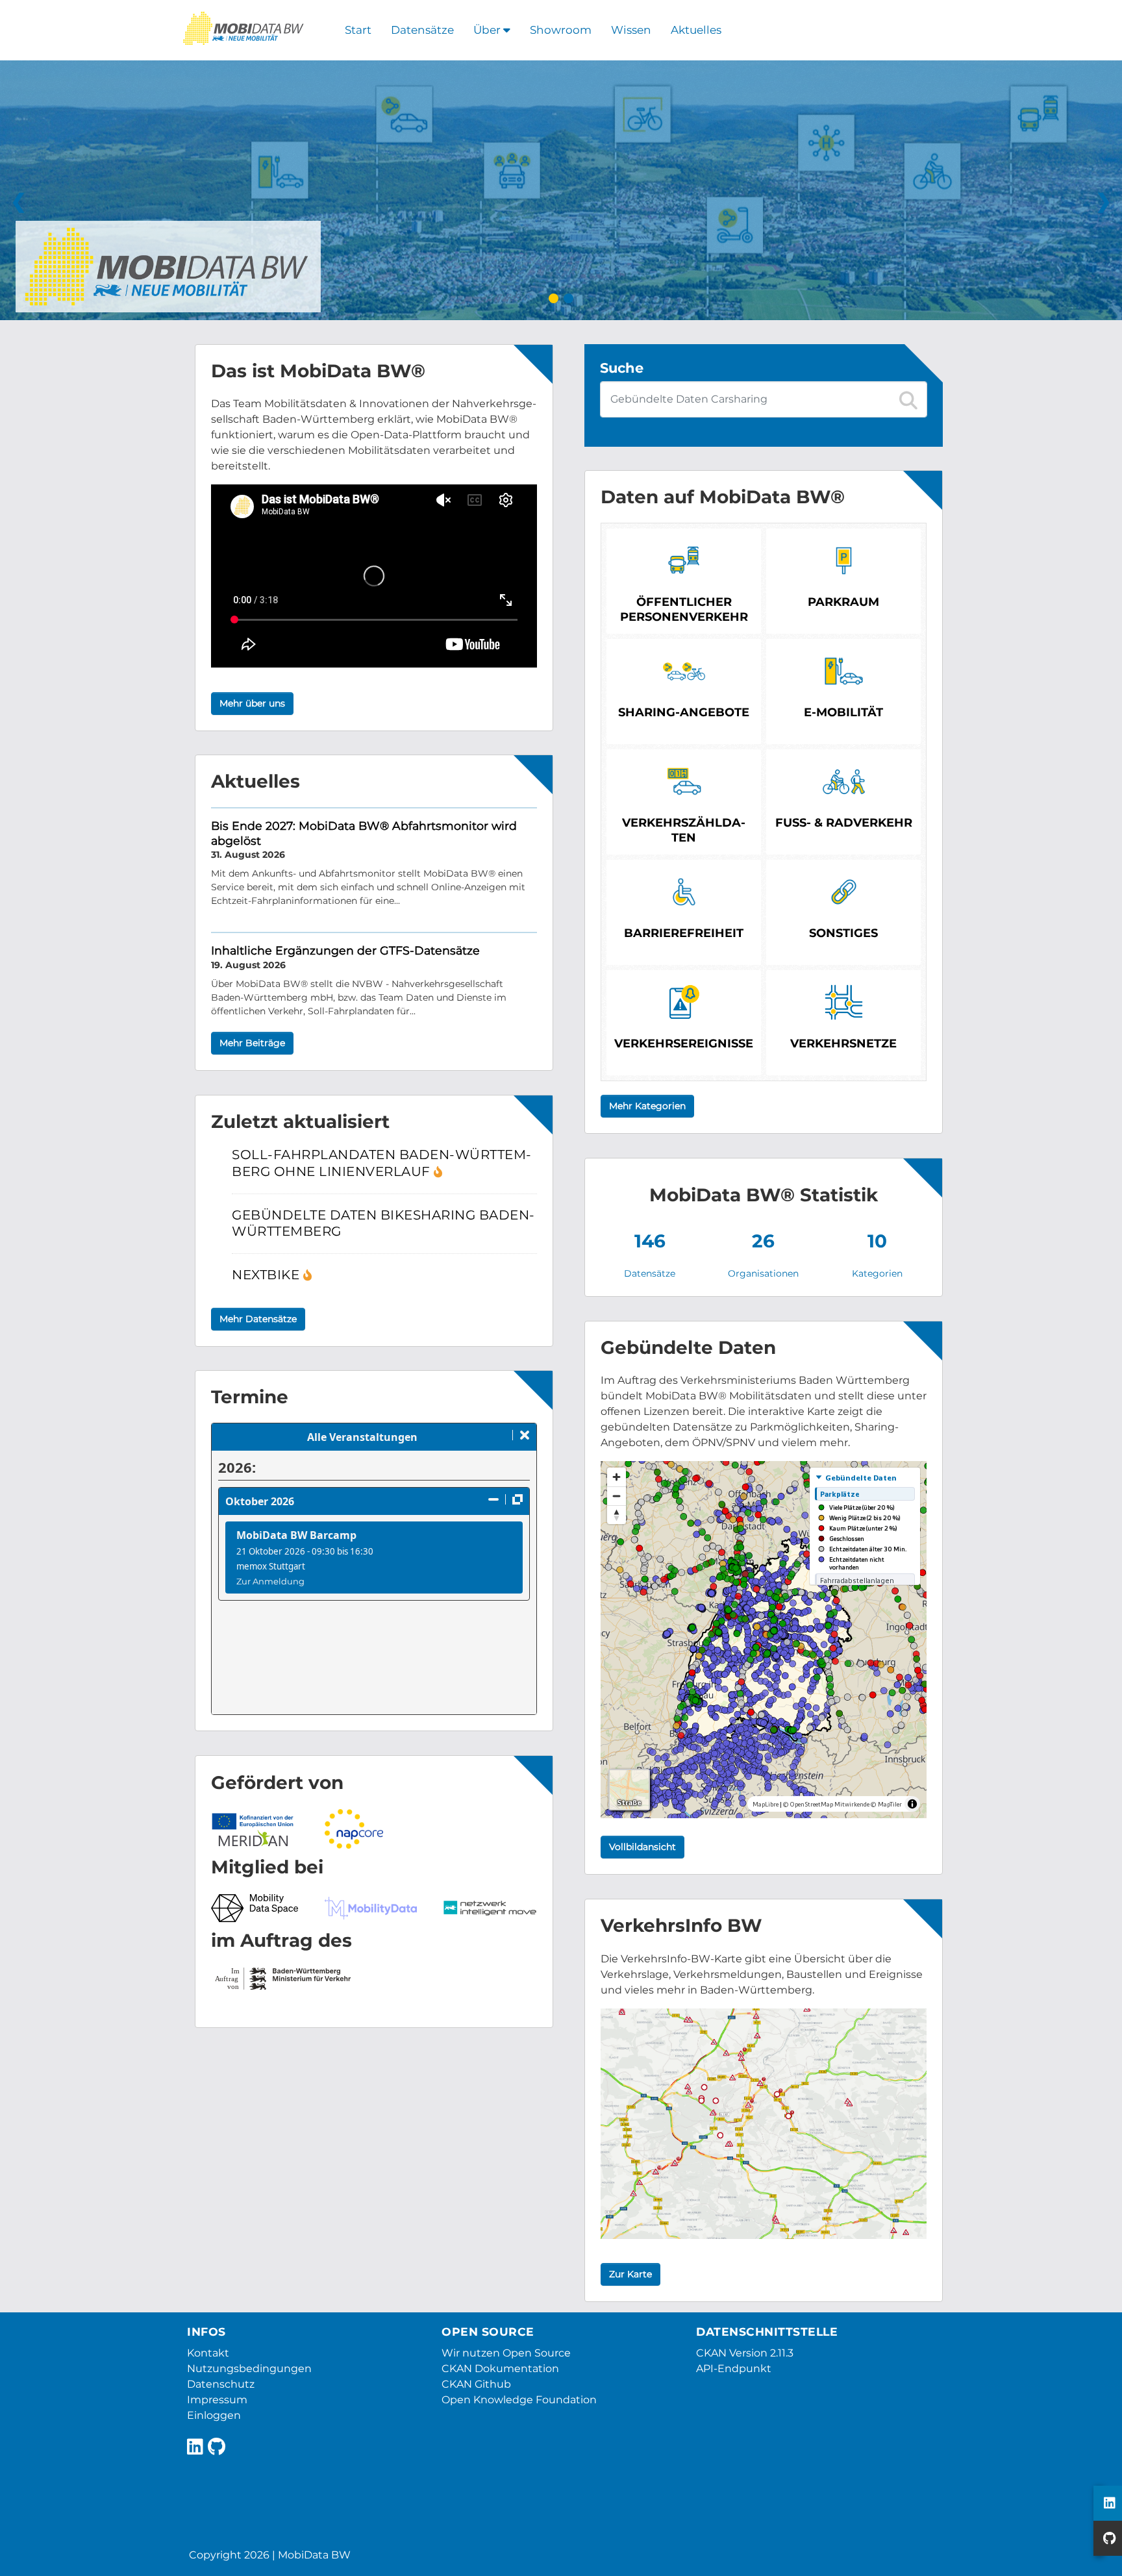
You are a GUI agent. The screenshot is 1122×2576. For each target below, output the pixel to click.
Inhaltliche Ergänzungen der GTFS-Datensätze (345, 950)
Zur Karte (630, 2274)
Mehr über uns (252, 703)
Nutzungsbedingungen (249, 2369)
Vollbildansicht (642, 1847)
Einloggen (214, 2415)
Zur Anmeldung (270, 1581)
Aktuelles (696, 30)
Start (358, 30)
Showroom (561, 30)
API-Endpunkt (734, 2369)
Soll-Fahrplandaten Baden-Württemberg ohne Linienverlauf (381, 1163)
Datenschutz (221, 2384)
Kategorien (877, 1273)
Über (488, 30)
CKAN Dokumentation (500, 2369)
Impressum (217, 2400)
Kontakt (208, 2353)
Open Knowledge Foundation (519, 2400)
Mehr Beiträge (252, 1043)
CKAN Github (476, 2384)
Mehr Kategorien (647, 1106)
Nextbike (268, 1275)
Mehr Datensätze (258, 1319)
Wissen (631, 30)
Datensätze (422, 30)
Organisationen (763, 1273)
